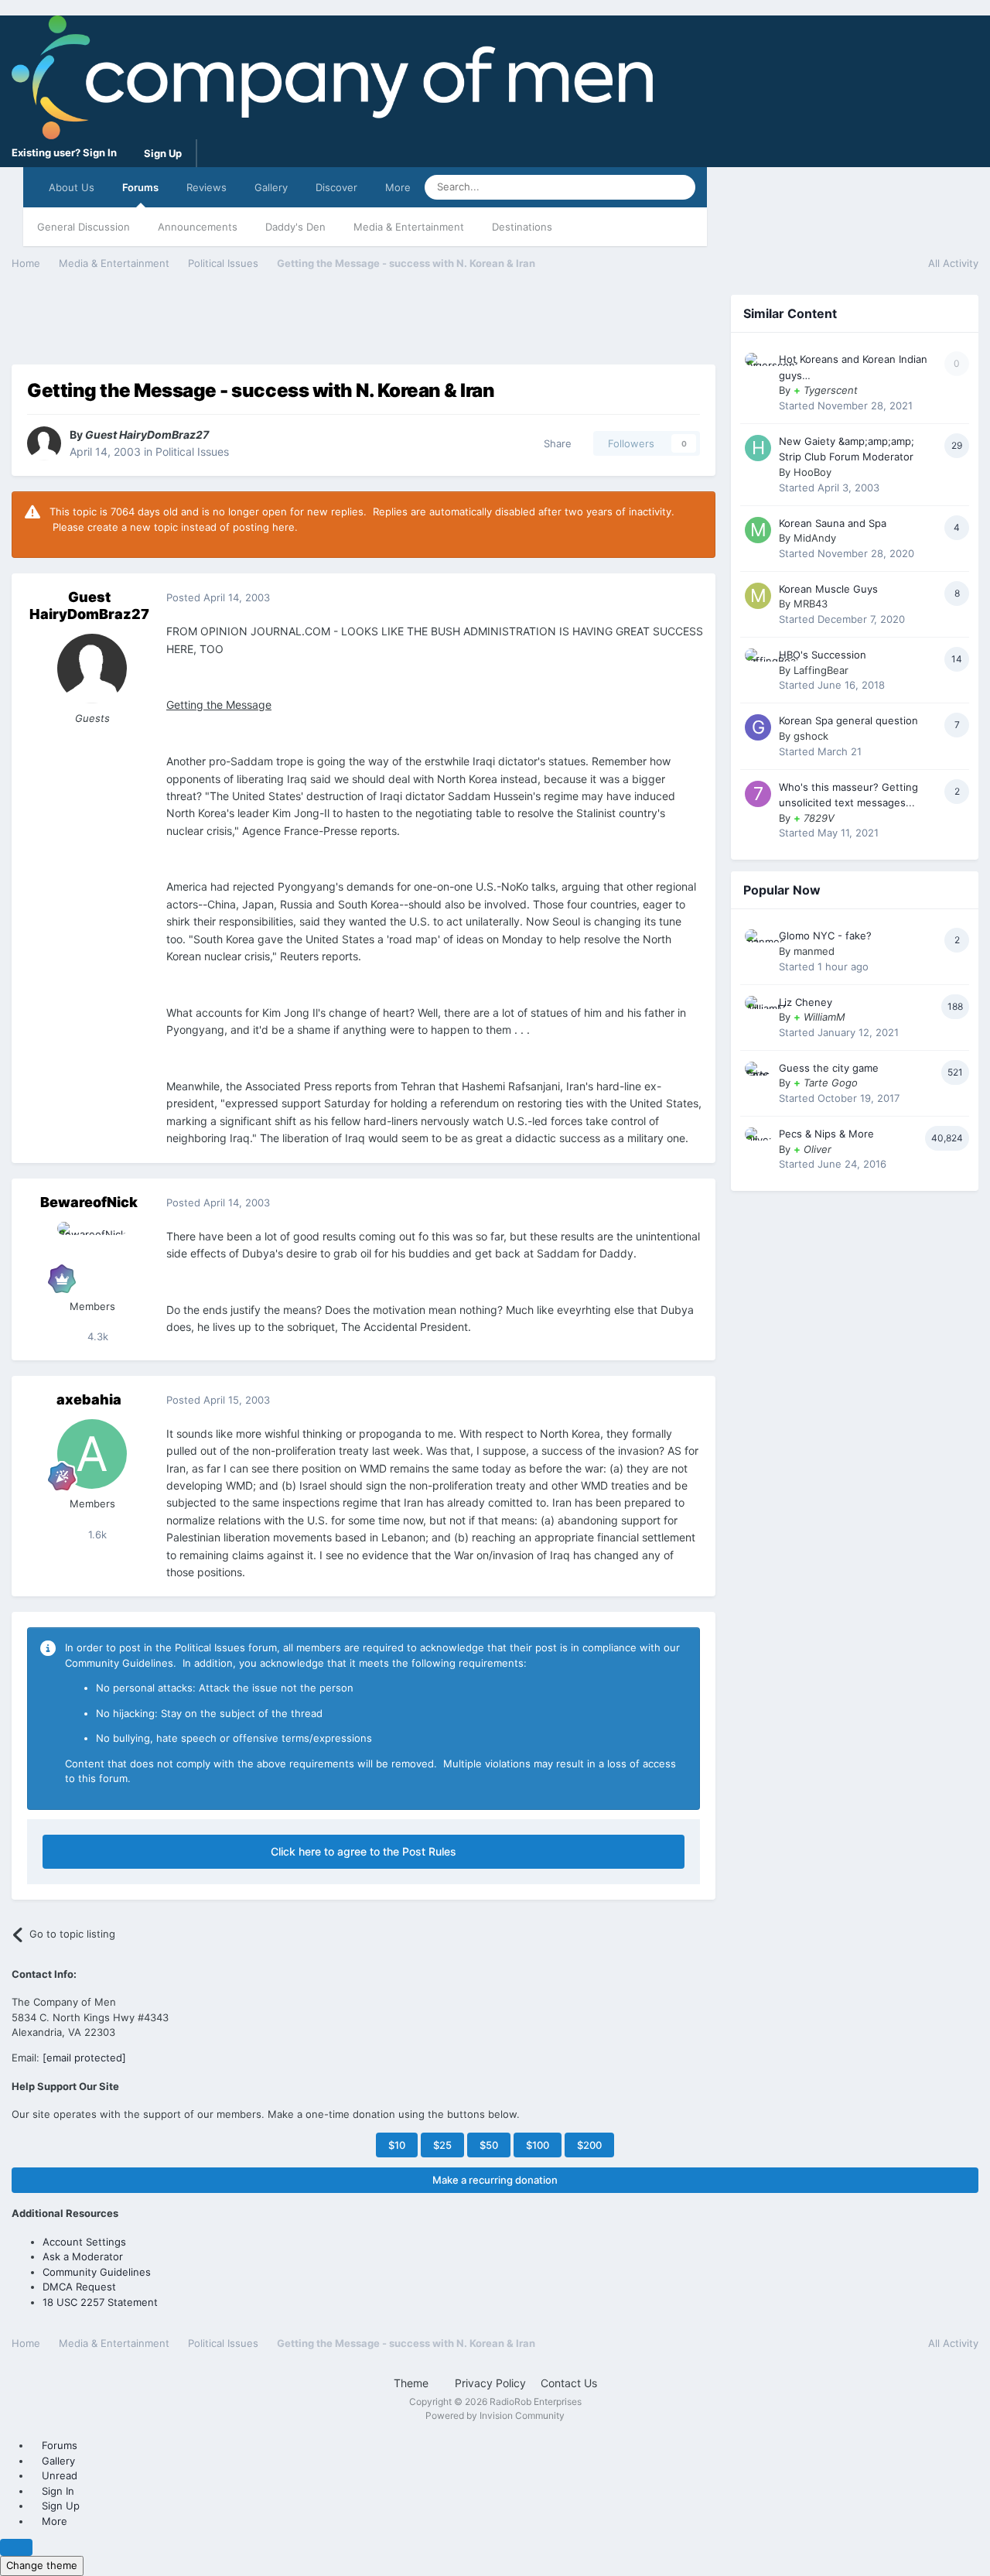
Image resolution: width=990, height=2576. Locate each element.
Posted (218, 597)
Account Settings (84, 2242)
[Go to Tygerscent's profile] (758, 366)
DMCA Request (79, 2287)
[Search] (679, 187)
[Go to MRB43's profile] (758, 596)
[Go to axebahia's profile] (92, 1454)
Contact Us (569, 2383)
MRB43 (811, 604)
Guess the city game (829, 1068)
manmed (814, 951)
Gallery (271, 187)
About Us (72, 187)
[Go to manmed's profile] (758, 942)
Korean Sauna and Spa (833, 523)
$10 (397, 2145)
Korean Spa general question (848, 720)
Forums (140, 187)
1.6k (96, 1534)
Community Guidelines (97, 2272)
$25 (442, 2145)
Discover (336, 187)
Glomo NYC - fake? (825, 936)
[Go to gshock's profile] (758, 727)
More (398, 187)
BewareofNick (89, 1202)
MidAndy (815, 538)
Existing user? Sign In (67, 152)
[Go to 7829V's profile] (758, 794)
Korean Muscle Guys (828, 589)
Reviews (207, 187)
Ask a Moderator (83, 2256)
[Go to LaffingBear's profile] (758, 662)
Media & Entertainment (409, 227)
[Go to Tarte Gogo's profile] (758, 1075)
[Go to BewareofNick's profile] (92, 1257)
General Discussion (84, 227)
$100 (538, 2145)
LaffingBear (821, 670)
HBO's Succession (823, 655)
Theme (413, 2383)
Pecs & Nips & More (826, 1134)
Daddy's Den (295, 227)
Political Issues (192, 452)
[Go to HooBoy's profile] (758, 448)
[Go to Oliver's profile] (758, 1141)
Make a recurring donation (495, 2180)
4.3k (96, 1336)
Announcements (198, 227)
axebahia (89, 1399)
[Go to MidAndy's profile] (758, 530)
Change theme (42, 2565)
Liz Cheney (806, 1002)
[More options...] (688, 598)
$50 (489, 2145)
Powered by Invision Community (495, 2415)
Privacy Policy (490, 2383)
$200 (589, 2145)
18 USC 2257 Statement (100, 2302)
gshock (811, 736)
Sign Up (163, 153)
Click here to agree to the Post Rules (364, 1851)
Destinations (522, 227)
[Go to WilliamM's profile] (758, 1009)
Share (555, 443)
